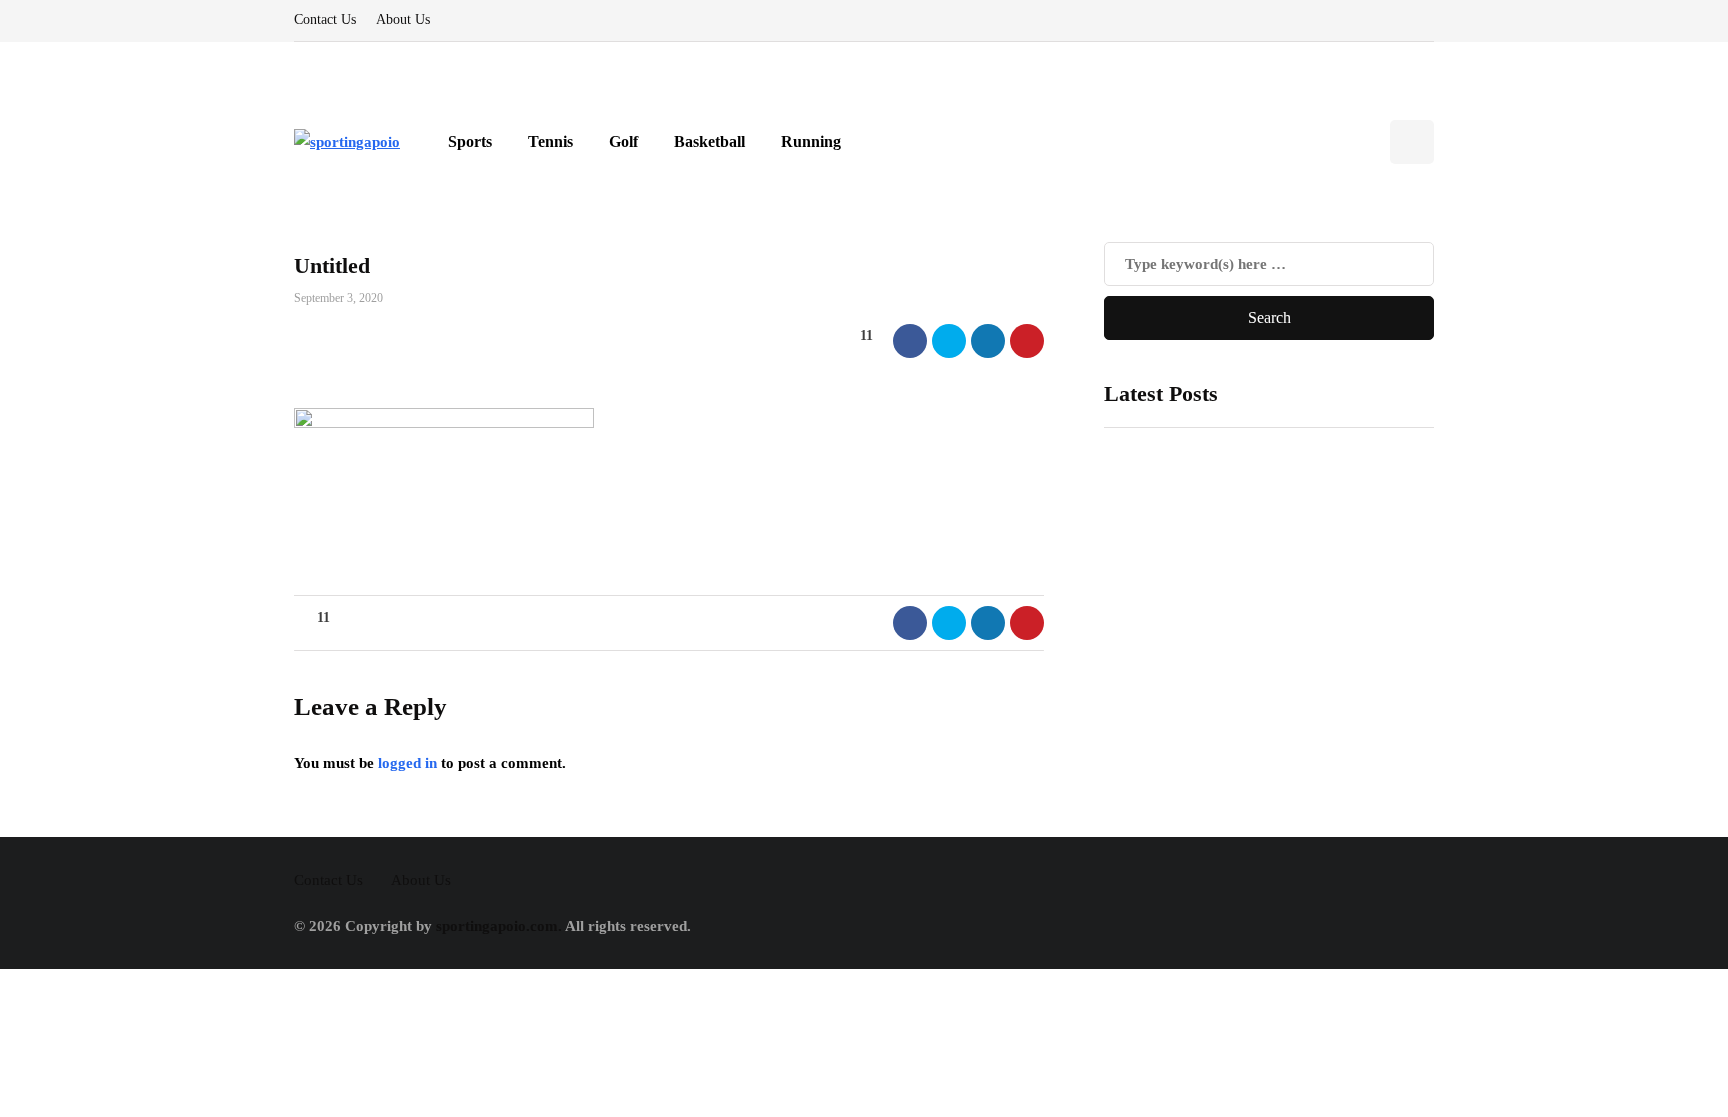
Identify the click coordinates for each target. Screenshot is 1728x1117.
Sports (470, 141)
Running (811, 141)
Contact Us (325, 19)
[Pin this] (1027, 341)
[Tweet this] (949, 341)
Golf (623, 141)
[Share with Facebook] (910, 341)
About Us (403, 19)
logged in (407, 763)
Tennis (550, 141)
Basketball (709, 141)
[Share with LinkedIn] (988, 341)
